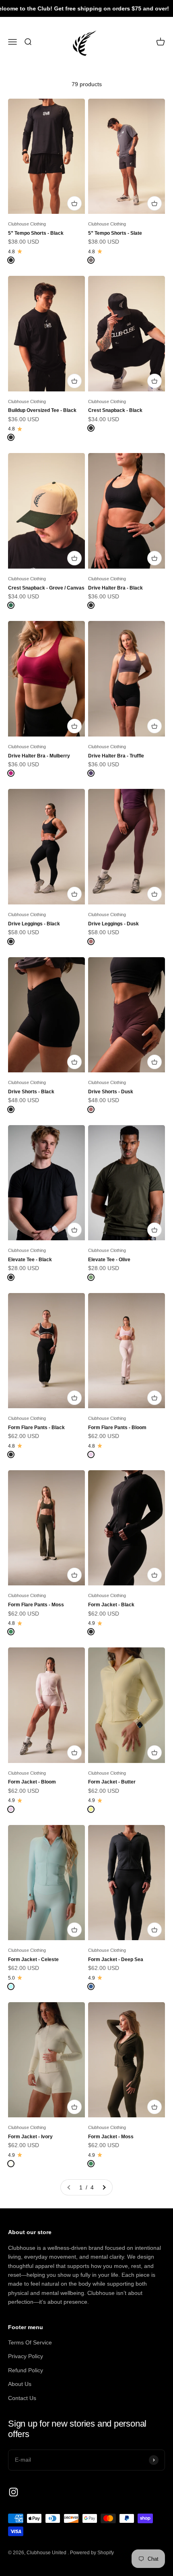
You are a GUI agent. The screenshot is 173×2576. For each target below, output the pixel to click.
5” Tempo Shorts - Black (36, 233)
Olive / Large (110, 1222)
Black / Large (31, 195)
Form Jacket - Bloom (32, 1782)
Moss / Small (30, 1535)
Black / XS (28, 838)
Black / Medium (33, 180)
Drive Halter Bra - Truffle (116, 756)
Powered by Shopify (92, 2553)
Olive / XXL (109, 1237)
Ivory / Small (62, 2083)
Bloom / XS (109, 1342)
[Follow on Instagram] (13, 2492)
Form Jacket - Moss (111, 2136)
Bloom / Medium (114, 1374)
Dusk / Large (110, 902)
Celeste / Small (33, 1890)
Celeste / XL (30, 1937)
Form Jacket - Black (111, 1605)
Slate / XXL (109, 211)
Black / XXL (62, 211)
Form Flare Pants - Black (36, 1427)
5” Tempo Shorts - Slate (115, 233)
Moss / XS (27, 1520)
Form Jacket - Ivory (30, 2136)
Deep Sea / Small (116, 1890)
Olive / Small (110, 1190)
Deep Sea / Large (116, 1922)
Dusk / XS (107, 870)
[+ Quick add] (154, 381)
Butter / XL (108, 1760)
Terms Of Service (30, 2342)
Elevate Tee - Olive (109, 1259)
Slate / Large (110, 195)
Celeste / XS (30, 1874)
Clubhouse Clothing (27, 224)
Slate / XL (146, 195)
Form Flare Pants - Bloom (117, 1427)
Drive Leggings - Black (34, 924)
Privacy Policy (26, 2356)
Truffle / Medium (114, 702)
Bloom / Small (112, 1358)
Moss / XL (27, 1583)
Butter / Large (111, 1744)
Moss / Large (31, 1567)
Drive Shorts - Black (31, 1091)
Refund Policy (26, 2370)
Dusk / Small (143, 870)
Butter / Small (111, 1713)
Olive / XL (146, 1222)
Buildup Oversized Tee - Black (42, 410)
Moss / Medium (33, 1551)
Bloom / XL (108, 1405)
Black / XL (27, 211)
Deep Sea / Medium (118, 1906)
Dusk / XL (146, 902)
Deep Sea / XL (112, 1937)
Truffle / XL (108, 734)
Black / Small (31, 164)
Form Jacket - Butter (112, 1782)
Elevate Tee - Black (30, 1259)
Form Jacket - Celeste (33, 1959)
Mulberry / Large (34, 718)
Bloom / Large (112, 1390)
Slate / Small (110, 164)
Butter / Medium (114, 1728)
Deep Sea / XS (113, 1874)
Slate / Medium (113, 180)
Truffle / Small (111, 686)
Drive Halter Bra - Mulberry (39, 756)
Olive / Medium (113, 1206)
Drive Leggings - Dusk (113, 924)
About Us (20, 2384)
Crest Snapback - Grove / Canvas (46, 588)
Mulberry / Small (34, 686)
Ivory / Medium (32, 2099)
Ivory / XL (65, 2115)
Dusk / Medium (113, 886)
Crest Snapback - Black (115, 410)
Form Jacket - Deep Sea (116, 1959)
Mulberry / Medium (37, 702)
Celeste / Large (33, 1922)
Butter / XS (108, 1697)
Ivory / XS (27, 2083)
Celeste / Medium (36, 1906)
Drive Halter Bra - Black (115, 588)
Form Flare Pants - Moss (36, 1605)
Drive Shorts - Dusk (111, 1091)
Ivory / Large (30, 2115)
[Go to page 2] (104, 2187)
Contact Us (22, 2398)
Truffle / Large (112, 718)
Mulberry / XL (31, 734)
